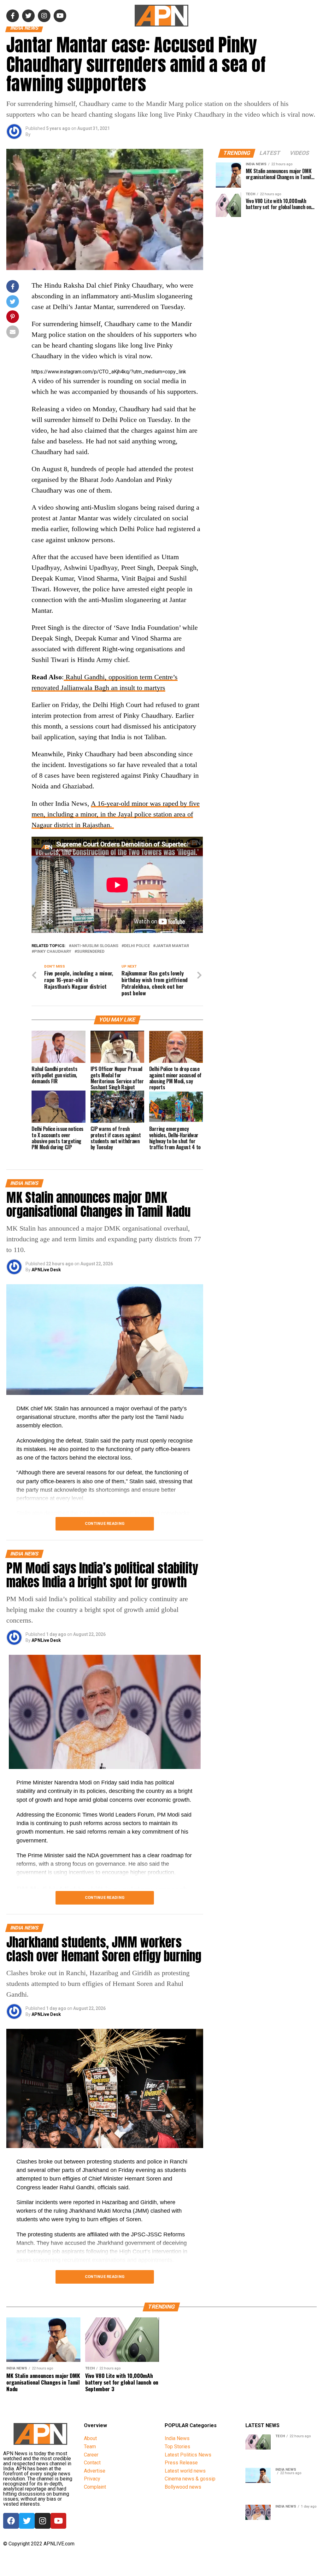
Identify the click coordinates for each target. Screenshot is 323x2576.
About (90, 2438)
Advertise (95, 2471)
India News (177, 2438)
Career (91, 2455)
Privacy (92, 2479)
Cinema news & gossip (190, 2479)
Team (90, 2447)
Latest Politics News (188, 2455)
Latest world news (185, 2471)
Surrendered (91, 952)
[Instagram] (43, 2521)
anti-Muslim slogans (95, 946)
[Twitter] (27, 2521)
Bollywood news (183, 2487)
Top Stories (177, 2447)
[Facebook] (11, 2521)
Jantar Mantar (172, 946)
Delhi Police (137, 946)
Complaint (95, 2487)
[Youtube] (58, 2521)
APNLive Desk (46, 1270)
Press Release (181, 2463)
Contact (92, 2463)
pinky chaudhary (53, 952)
